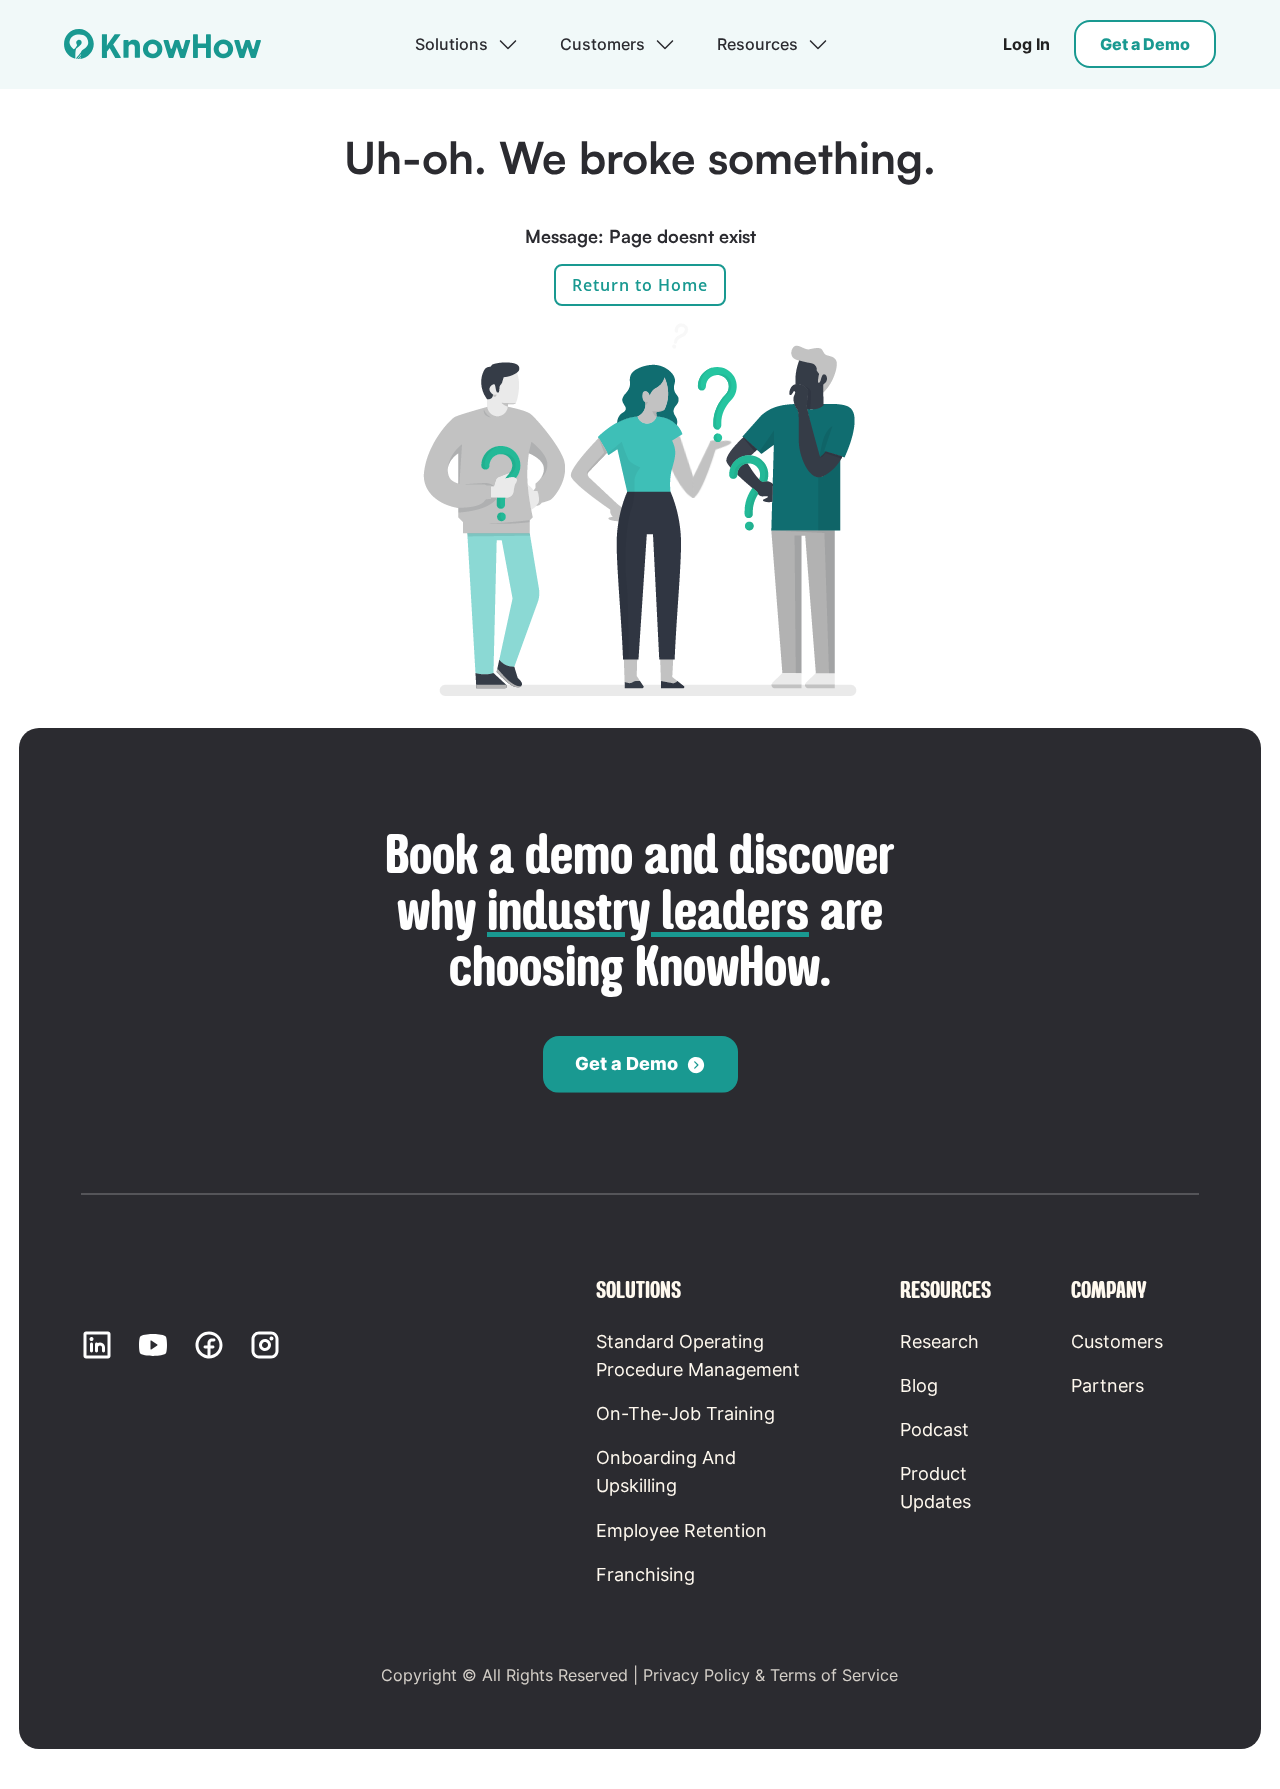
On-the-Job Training (685, 1413)
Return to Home (640, 285)
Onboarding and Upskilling (666, 1471)
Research (939, 1341)
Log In (1026, 44)
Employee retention (681, 1530)
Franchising (645, 1574)
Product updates (935, 1487)
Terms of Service (834, 1675)
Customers (1117, 1341)
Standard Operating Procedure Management (698, 1355)
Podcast (934, 1429)
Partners (1107, 1385)
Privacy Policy (696, 1675)
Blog (919, 1385)
